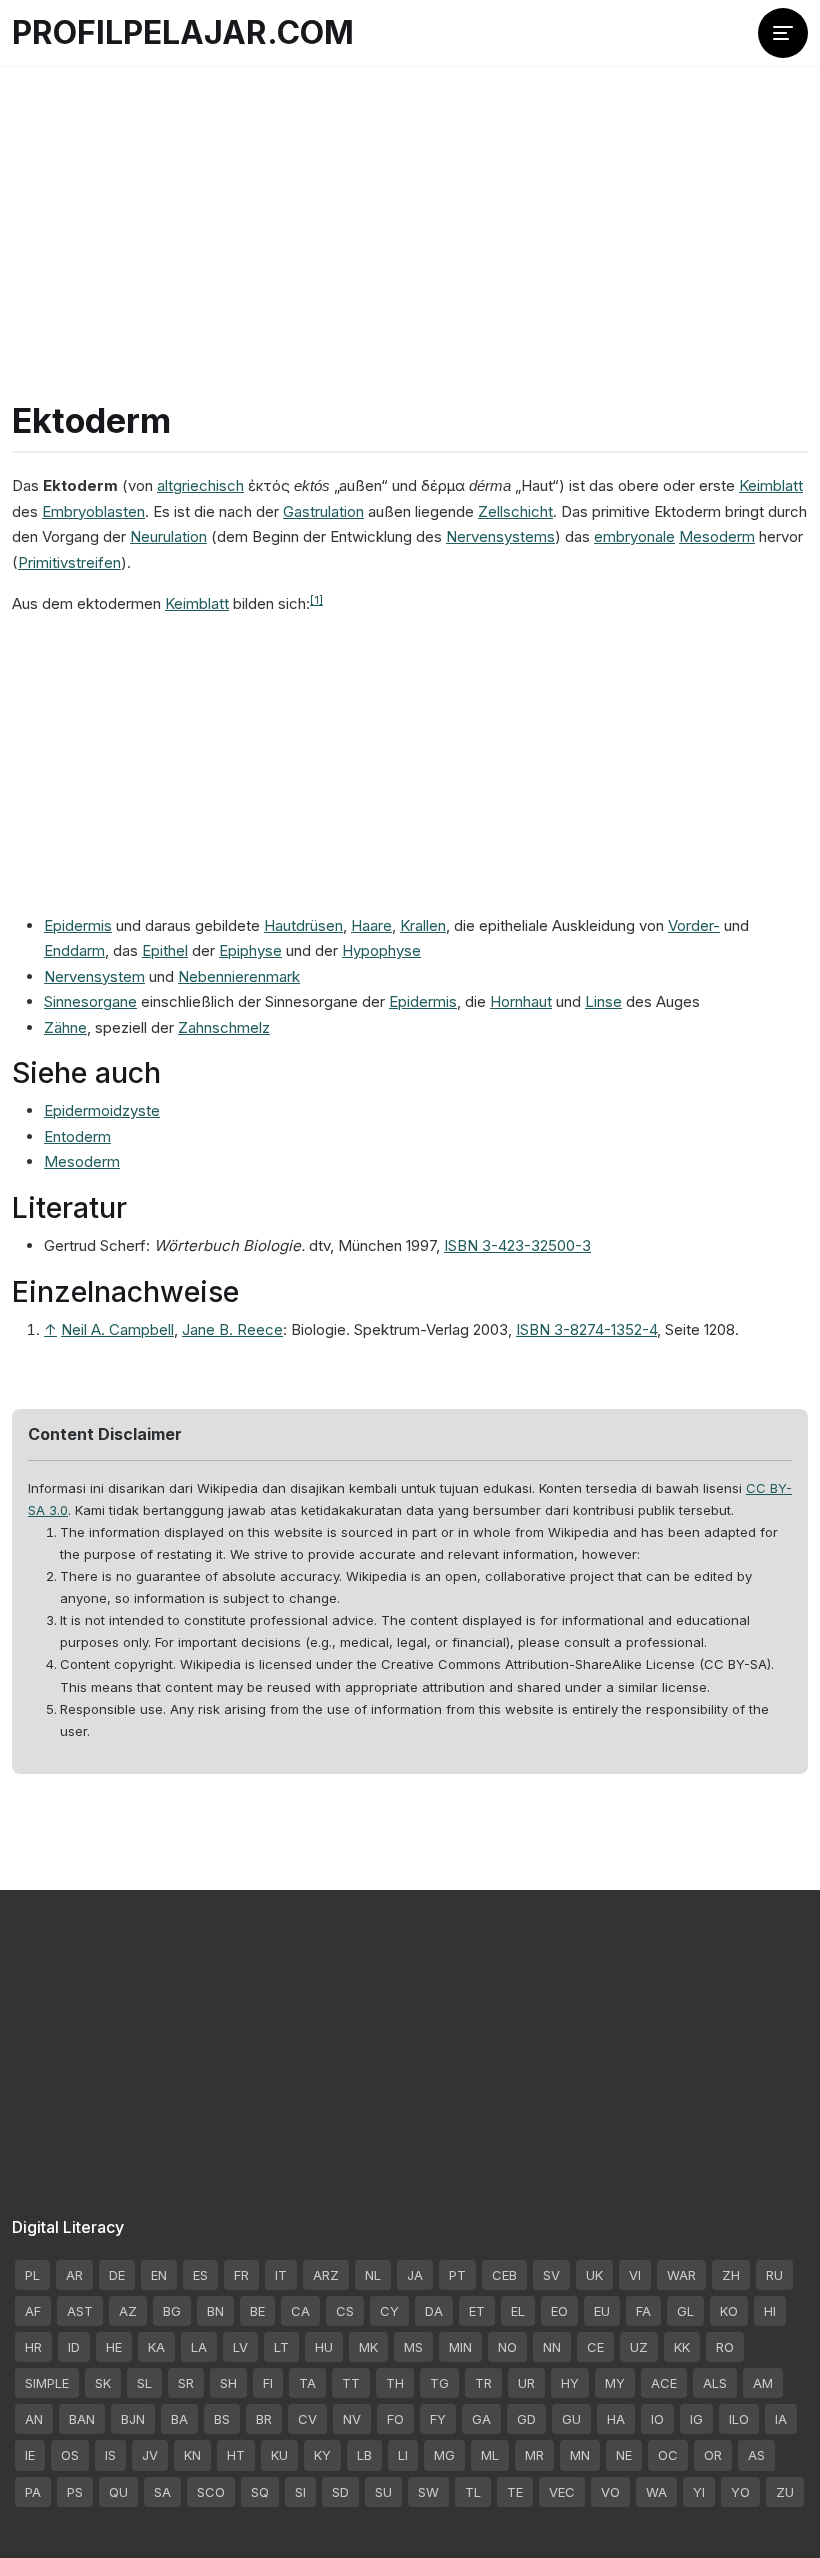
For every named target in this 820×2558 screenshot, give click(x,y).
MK (368, 2347)
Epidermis (78, 925)
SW (428, 2492)
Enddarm (74, 950)
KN (192, 2455)
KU (279, 2455)
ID (74, 2347)
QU (118, 2492)
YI (699, 2492)
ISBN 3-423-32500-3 (517, 1245)
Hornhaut (521, 1001)
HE (114, 2347)
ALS (715, 2383)
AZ (128, 2311)
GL (685, 2311)
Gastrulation (323, 511)
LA (199, 2347)
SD (340, 2492)
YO (740, 2492)
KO (729, 2311)
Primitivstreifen (69, 562)
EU (602, 2311)
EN (159, 2275)
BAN (82, 2419)
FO (395, 2419)
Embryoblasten (93, 511)
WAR (681, 2275)
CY (389, 2311)
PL (32, 2275)
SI (300, 2492)
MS (413, 2347)
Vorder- (694, 925)
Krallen (423, 925)
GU (571, 2419)
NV (352, 2419)
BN (215, 2311)
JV (150, 2455)
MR (534, 2455)
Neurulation (168, 536)
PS (75, 2492)
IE (30, 2455)
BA (179, 2419)
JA (415, 2275)
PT (457, 2275)
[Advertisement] (410, 210)
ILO (739, 2419)
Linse (603, 1001)
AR (74, 2275)
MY (615, 2383)
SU (383, 2492)
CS (345, 2311)
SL (144, 2383)
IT (281, 2275)
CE (595, 2347)
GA (481, 2419)
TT (351, 2383)
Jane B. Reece (232, 1329)
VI (635, 2275)
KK (682, 2347)
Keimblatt (771, 485)
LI (403, 2455)
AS (756, 2455)
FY (438, 2419)
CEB (504, 2275)
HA (616, 2419)
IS (110, 2455)
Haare (371, 925)
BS (222, 2419)
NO (507, 2347)
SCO (211, 2492)
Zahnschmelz (224, 1027)
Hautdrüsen (303, 925)
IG (696, 2419)
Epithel (165, 950)
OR (713, 2455)
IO (657, 2419)
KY (322, 2455)
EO (559, 2311)
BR (264, 2419)
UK (594, 2275)
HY (570, 2383)
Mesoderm (717, 536)
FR (241, 2275)
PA (33, 2492)
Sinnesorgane (90, 1001)
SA (162, 2492)
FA (643, 2311)
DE (117, 2275)
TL (473, 2492)
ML (490, 2455)
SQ (260, 2492)
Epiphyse (250, 950)
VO (610, 2492)
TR (483, 2383)
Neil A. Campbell (117, 1329)
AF (33, 2311)
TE (515, 2492)
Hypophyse (381, 950)
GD (526, 2419)
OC (668, 2455)
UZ (639, 2347)
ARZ (326, 2275)
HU (324, 2347)
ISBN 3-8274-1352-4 (586, 1329)
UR (526, 2383)
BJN (133, 2419)
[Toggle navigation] (783, 33)
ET (477, 2311)
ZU (785, 2492)
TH (395, 2383)
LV (240, 2347)
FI (268, 2383)
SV (551, 2275)
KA (156, 2347)
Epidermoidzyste (102, 1110)
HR (33, 2347)
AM (763, 2383)
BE (257, 2311)
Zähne (65, 1027)
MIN (460, 2347)
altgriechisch (200, 485)
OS (70, 2455)
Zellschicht (515, 511)
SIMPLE (47, 2383)
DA (434, 2311)
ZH (731, 2275)
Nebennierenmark (239, 976)
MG (444, 2455)
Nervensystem (94, 976)
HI (770, 2311)
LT (281, 2347)
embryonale (634, 536)
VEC (562, 2492)
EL (518, 2311)
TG (439, 2383)
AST (80, 2311)
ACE (664, 2383)
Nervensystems (500, 536)
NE (624, 2455)
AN (34, 2419)
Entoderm (77, 1136)
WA (656, 2492)
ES (200, 2275)
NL (373, 2275)
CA (300, 2311)
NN (552, 2347)
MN (580, 2455)
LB (364, 2455)
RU (774, 2275)
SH (228, 2383)
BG (172, 2311)
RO (725, 2347)
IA (781, 2419)
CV (307, 2419)
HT (236, 2455)
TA (307, 2383)
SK (103, 2383)
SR (186, 2383)
